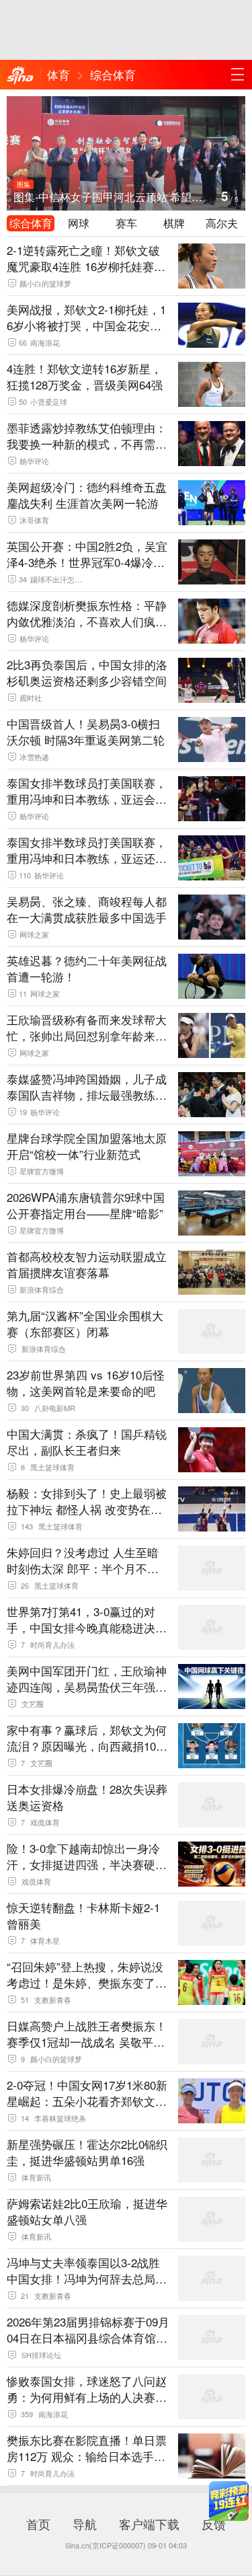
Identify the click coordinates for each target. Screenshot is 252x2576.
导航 (85, 2524)
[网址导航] (237, 75)
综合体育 (113, 74)
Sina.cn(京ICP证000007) (106, 2545)
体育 (58, 74)
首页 (38, 2524)
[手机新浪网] (20, 76)
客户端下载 (149, 2524)
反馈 (214, 2524)
